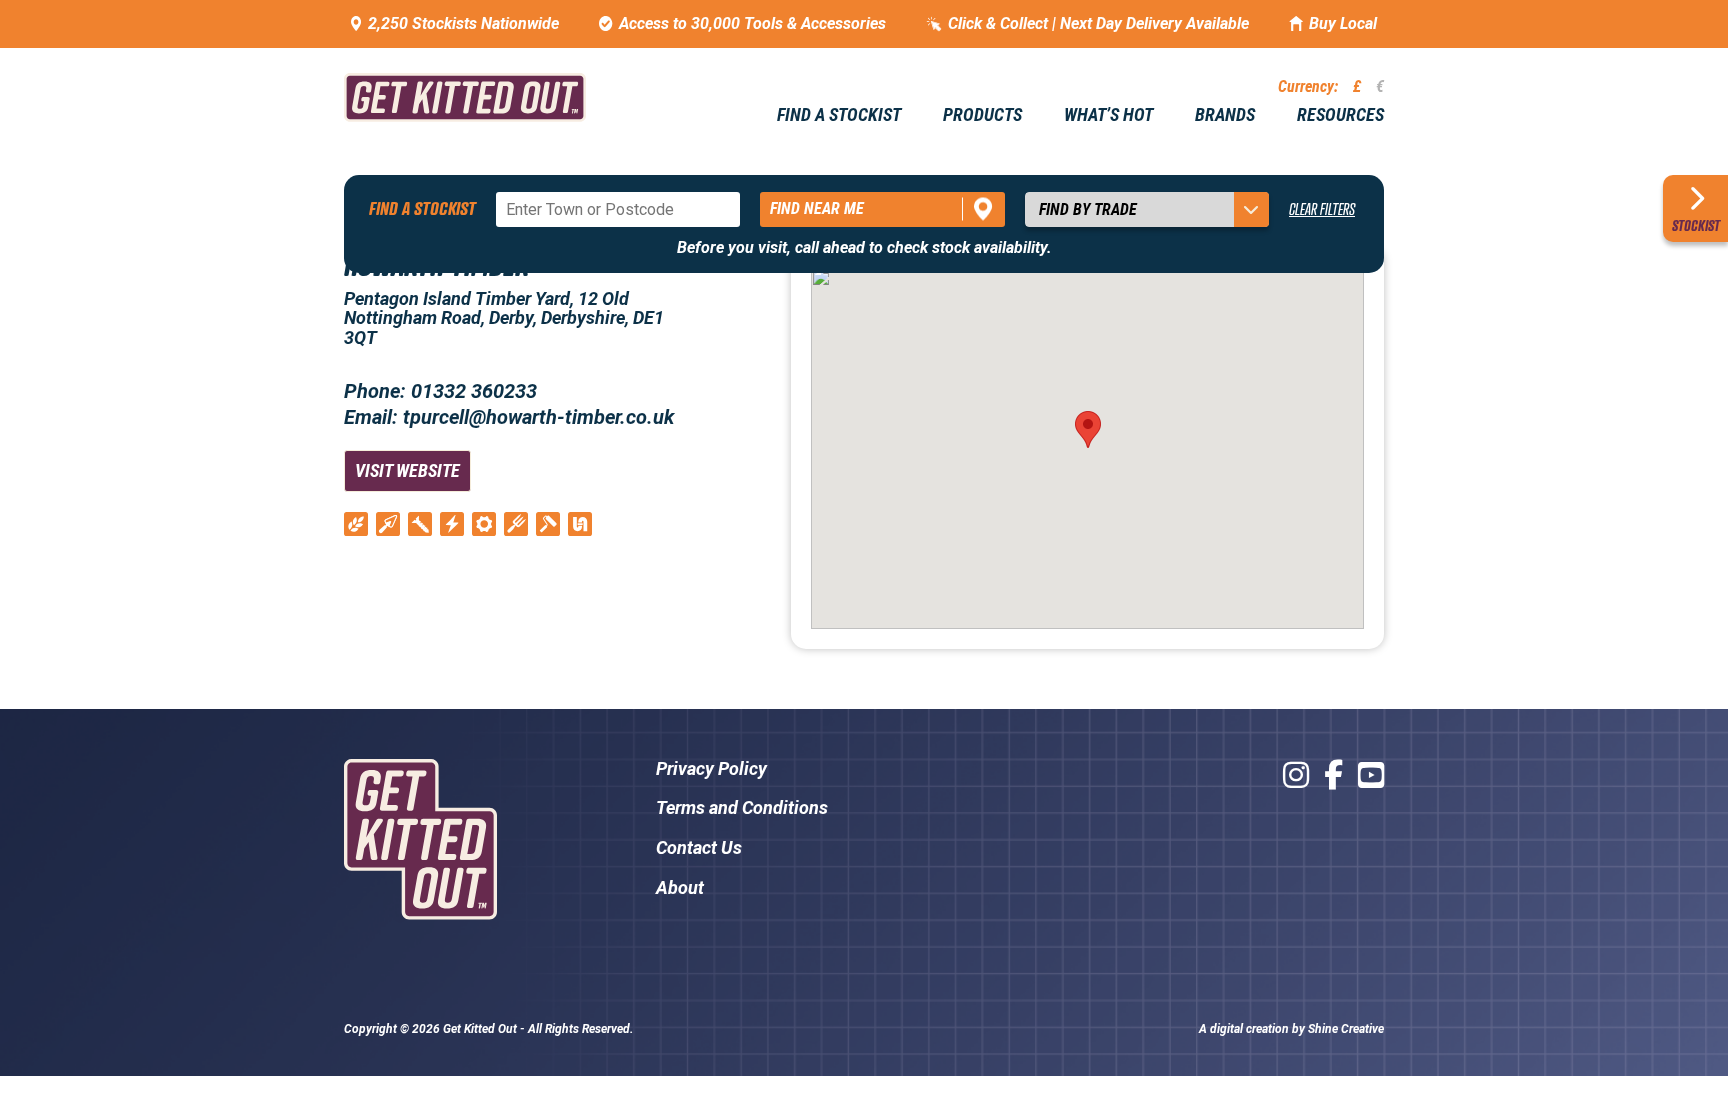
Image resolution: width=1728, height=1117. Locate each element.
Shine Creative (1346, 1029)
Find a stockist (839, 115)
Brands (1225, 115)
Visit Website (407, 470)
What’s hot (1108, 115)
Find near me (817, 208)
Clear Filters (1322, 209)
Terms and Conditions (742, 807)
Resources (1340, 115)
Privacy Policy (711, 768)
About (680, 887)
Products (982, 115)
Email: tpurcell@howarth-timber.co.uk (509, 417)
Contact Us (699, 847)
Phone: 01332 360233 (440, 391)
